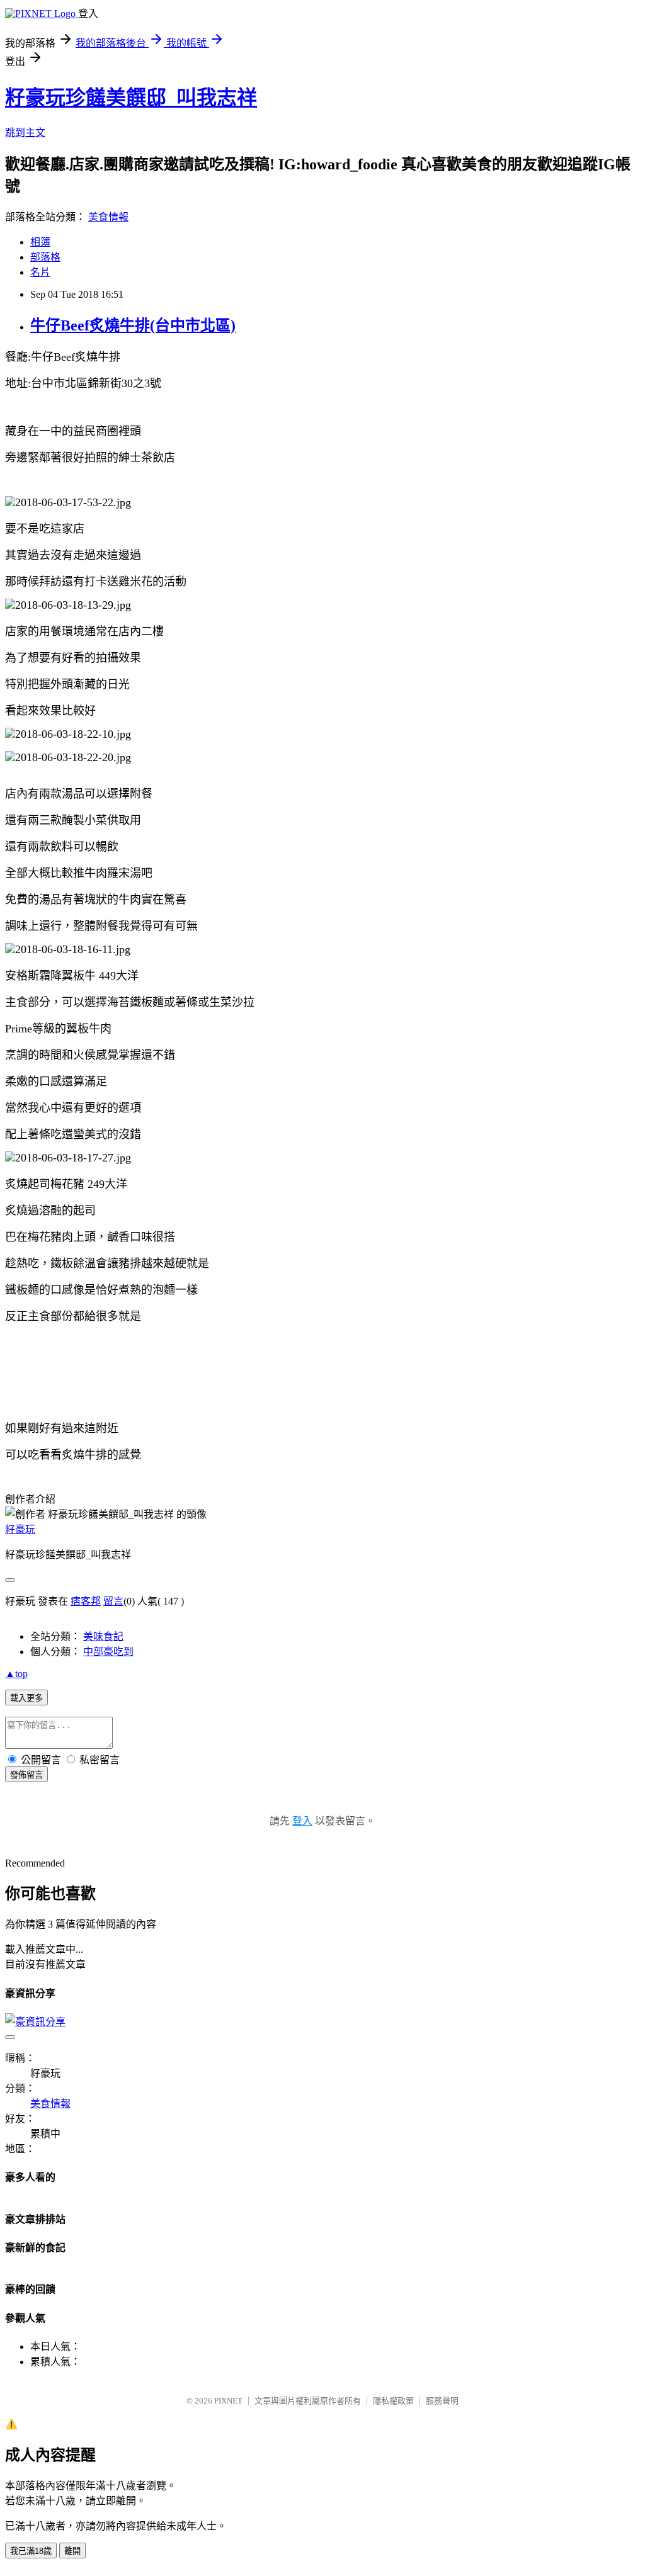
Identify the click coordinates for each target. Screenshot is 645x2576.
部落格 (45, 257)
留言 (113, 1601)
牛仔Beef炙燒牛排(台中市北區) (133, 325)
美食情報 (108, 217)
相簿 (40, 242)
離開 (72, 2551)
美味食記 (103, 1636)
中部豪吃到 (108, 1652)
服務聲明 (442, 2401)
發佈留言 (26, 1775)
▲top (16, 1674)
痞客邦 (86, 1601)
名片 (40, 272)
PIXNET (228, 2401)
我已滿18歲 (31, 2551)
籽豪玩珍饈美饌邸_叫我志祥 (131, 98)
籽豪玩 (20, 1529)
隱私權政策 (393, 2401)
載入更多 (26, 1698)
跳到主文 (25, 133)
